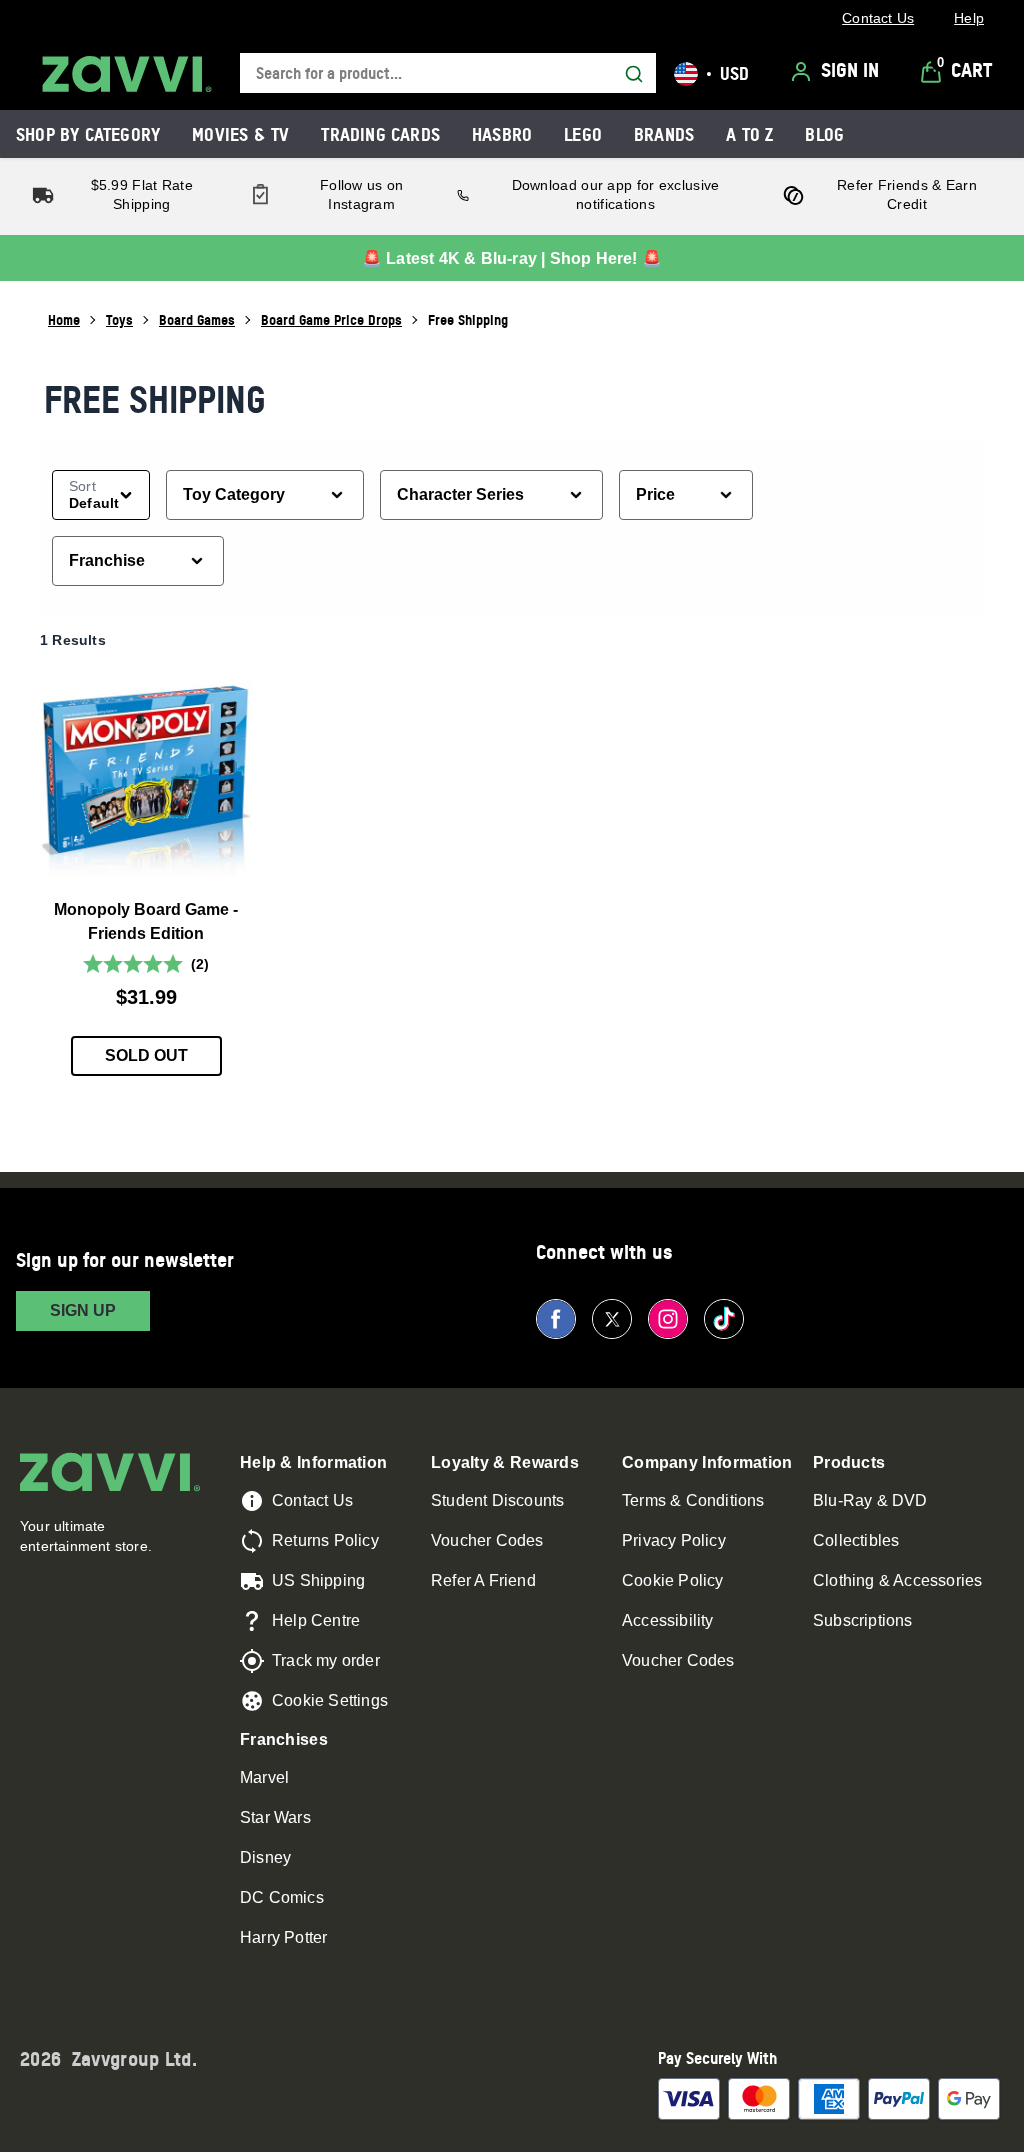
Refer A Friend (483, 1580)
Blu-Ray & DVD (870, 1500)
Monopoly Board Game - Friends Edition (146, 921)
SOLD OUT (146, 1055)
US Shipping (318, 1580)
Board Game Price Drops (331, 319)
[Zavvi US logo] (127, 74)
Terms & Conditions (693, 1500)
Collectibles (856, 1540)
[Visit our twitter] (612, 1319)
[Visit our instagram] (668, 1319)
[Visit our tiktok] (724, 1319)
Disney (265, 1857)
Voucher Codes (487, 1540)
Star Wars (275, 1817)
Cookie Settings (330, 1700)
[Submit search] (634, 74)
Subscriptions (863, 1620)
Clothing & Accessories (897, 1580)
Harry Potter (283, 1937)
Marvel (264, 1777)
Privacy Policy (674, 1540)
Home (64, 319)
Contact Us (312, 1500)
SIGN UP (83, 1310)
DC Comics (282, 1897)
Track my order (326, 1660)
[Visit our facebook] (556, 1319)
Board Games (197, 319)
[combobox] (448, 73)
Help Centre (316, 1620)
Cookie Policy (673, 1580)
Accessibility (668, 1620)
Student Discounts (497, 1500)
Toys (119, 319)
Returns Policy (325, 1540)
